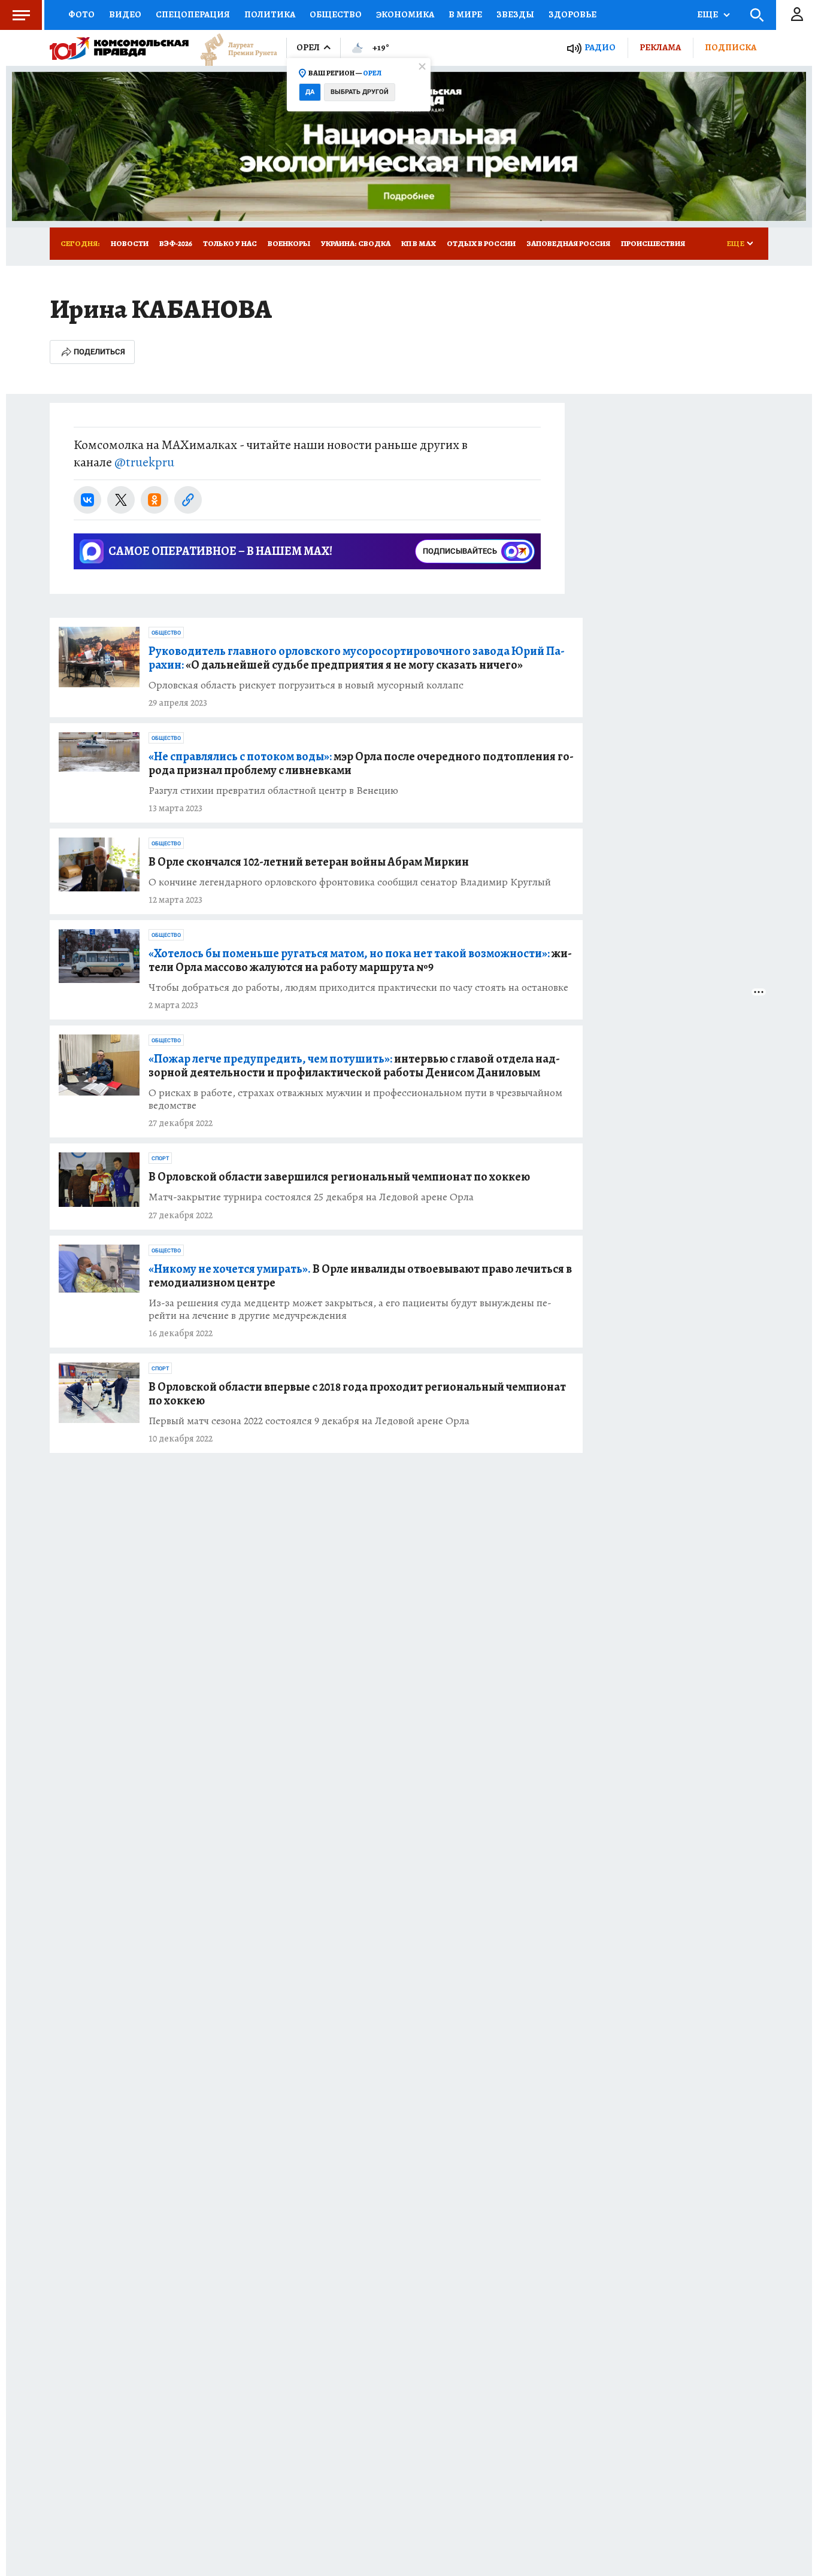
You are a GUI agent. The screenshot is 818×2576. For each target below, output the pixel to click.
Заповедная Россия (568, 243)
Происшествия (653, 243)
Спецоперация (193, 14)
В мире (465, 14)
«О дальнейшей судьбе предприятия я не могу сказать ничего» (357, 658)
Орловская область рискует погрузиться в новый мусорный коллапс (306, 685)
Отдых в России (481, 243)
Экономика (405, 14)
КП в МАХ (419, 243)
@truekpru (144, 462)
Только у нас (230, 243)
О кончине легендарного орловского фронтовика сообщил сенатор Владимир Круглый (350, 882)
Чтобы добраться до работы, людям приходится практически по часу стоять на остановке (358, 987)
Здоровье (572, 14)
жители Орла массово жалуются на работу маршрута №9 (360, 960)
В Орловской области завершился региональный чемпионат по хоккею (339, 1177)
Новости (130, 243)
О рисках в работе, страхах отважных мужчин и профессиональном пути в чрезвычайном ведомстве (355, 1099)
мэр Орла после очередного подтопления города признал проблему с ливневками (361, 763)
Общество (336, 14)
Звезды (515, 14)
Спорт (160, 1158)
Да (310, 92)
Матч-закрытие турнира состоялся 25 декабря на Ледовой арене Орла (311, 1197)
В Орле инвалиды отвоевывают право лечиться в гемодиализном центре (360, 1276)
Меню (21, 15)
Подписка (731, 47)
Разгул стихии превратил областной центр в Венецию (273, 791)
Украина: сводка (356, 243)
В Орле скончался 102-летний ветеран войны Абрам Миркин (309, 862)
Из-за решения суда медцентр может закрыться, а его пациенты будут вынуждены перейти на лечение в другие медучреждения (350, 1309)
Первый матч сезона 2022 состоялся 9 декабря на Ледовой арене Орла (309, 1421)
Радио (600, 48)
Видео (125, 14)
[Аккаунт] (797, 15)
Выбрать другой (360, 92)
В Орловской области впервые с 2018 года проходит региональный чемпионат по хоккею (357, 1394)
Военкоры (289, 243)
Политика (270, 14)
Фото (81, 14)
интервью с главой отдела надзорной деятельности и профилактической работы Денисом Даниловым (354, 1066)
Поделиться (99, 352)
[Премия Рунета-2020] (233, 48)
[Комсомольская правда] (119, 48)
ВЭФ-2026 (176, 243)
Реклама (660, 47)
